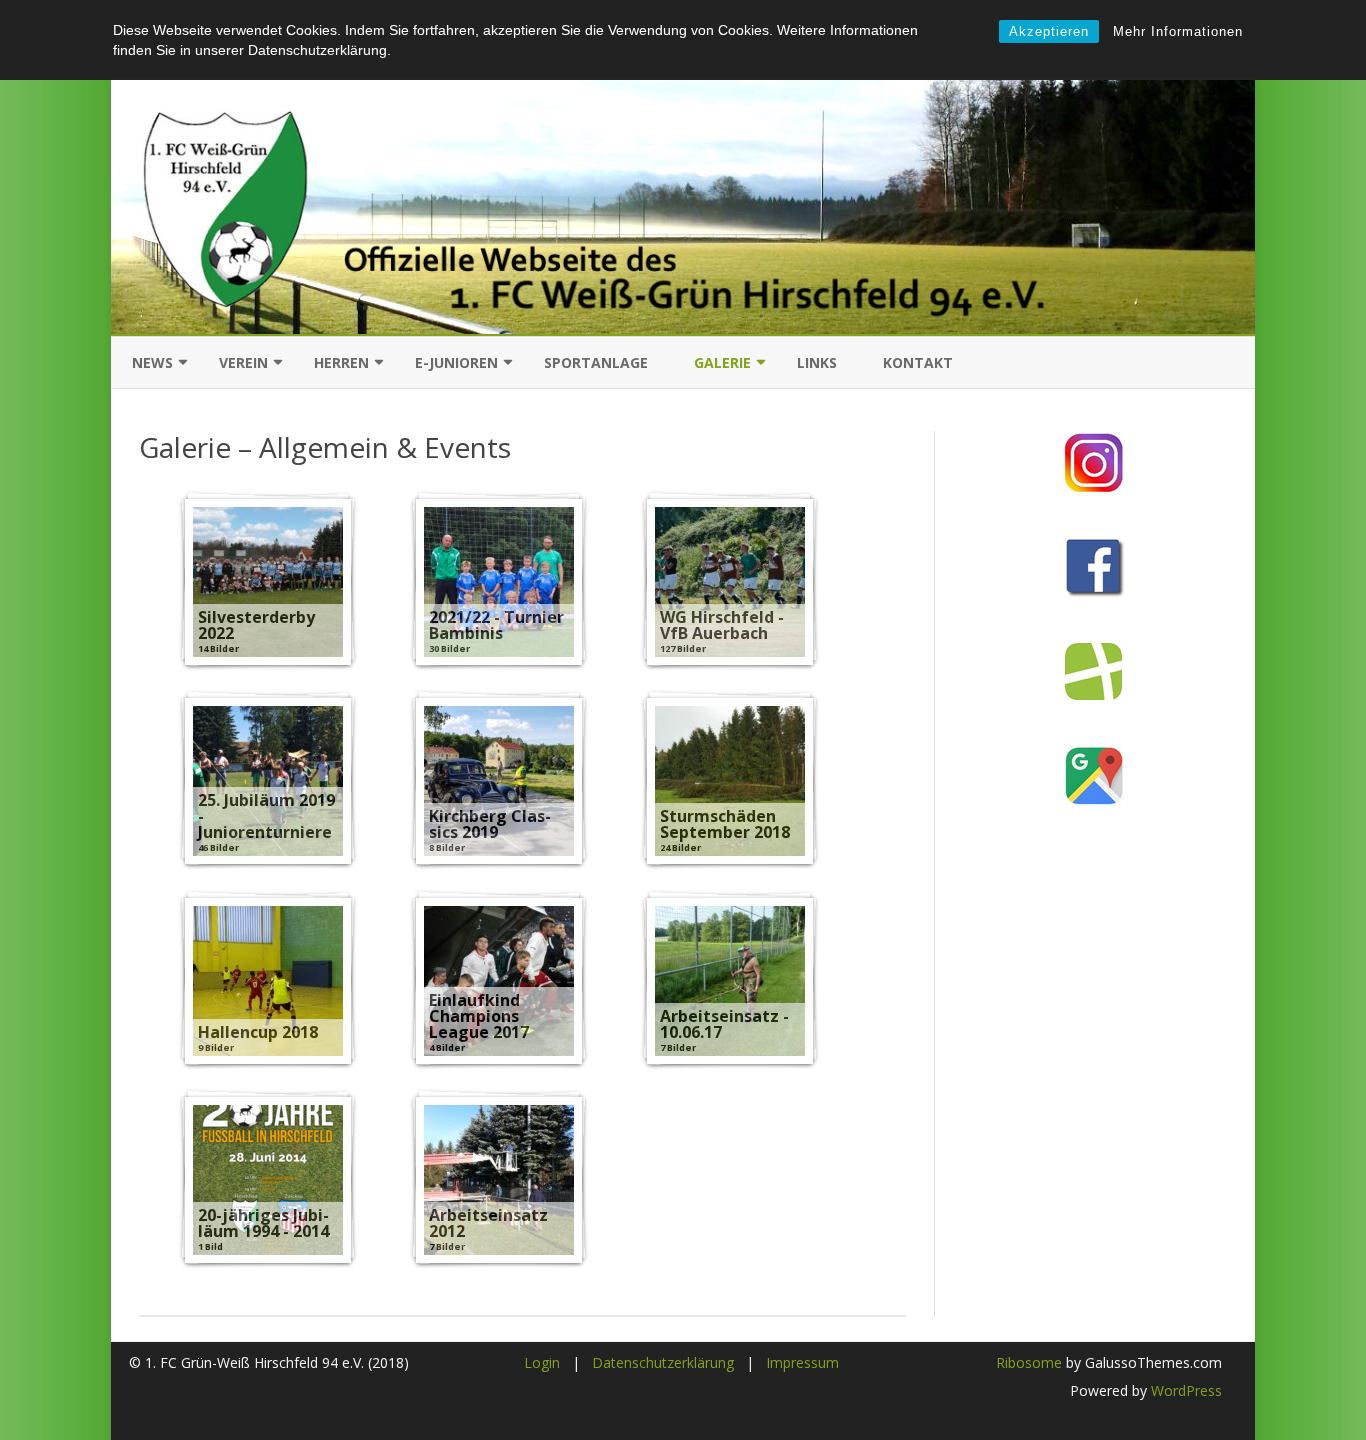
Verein (243, 362)
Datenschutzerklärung (663, 1362)
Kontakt (918, 362)
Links (817, 362)
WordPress (1184, 1390)
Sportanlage (596, 362)
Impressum (802, 1362)
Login (542, 1362)
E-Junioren (456, 362)
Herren (341, 362)
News (152, 362)
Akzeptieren (1049, 31)
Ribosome (1029, 1362)
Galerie (722, 362)
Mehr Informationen (1178, 31)
